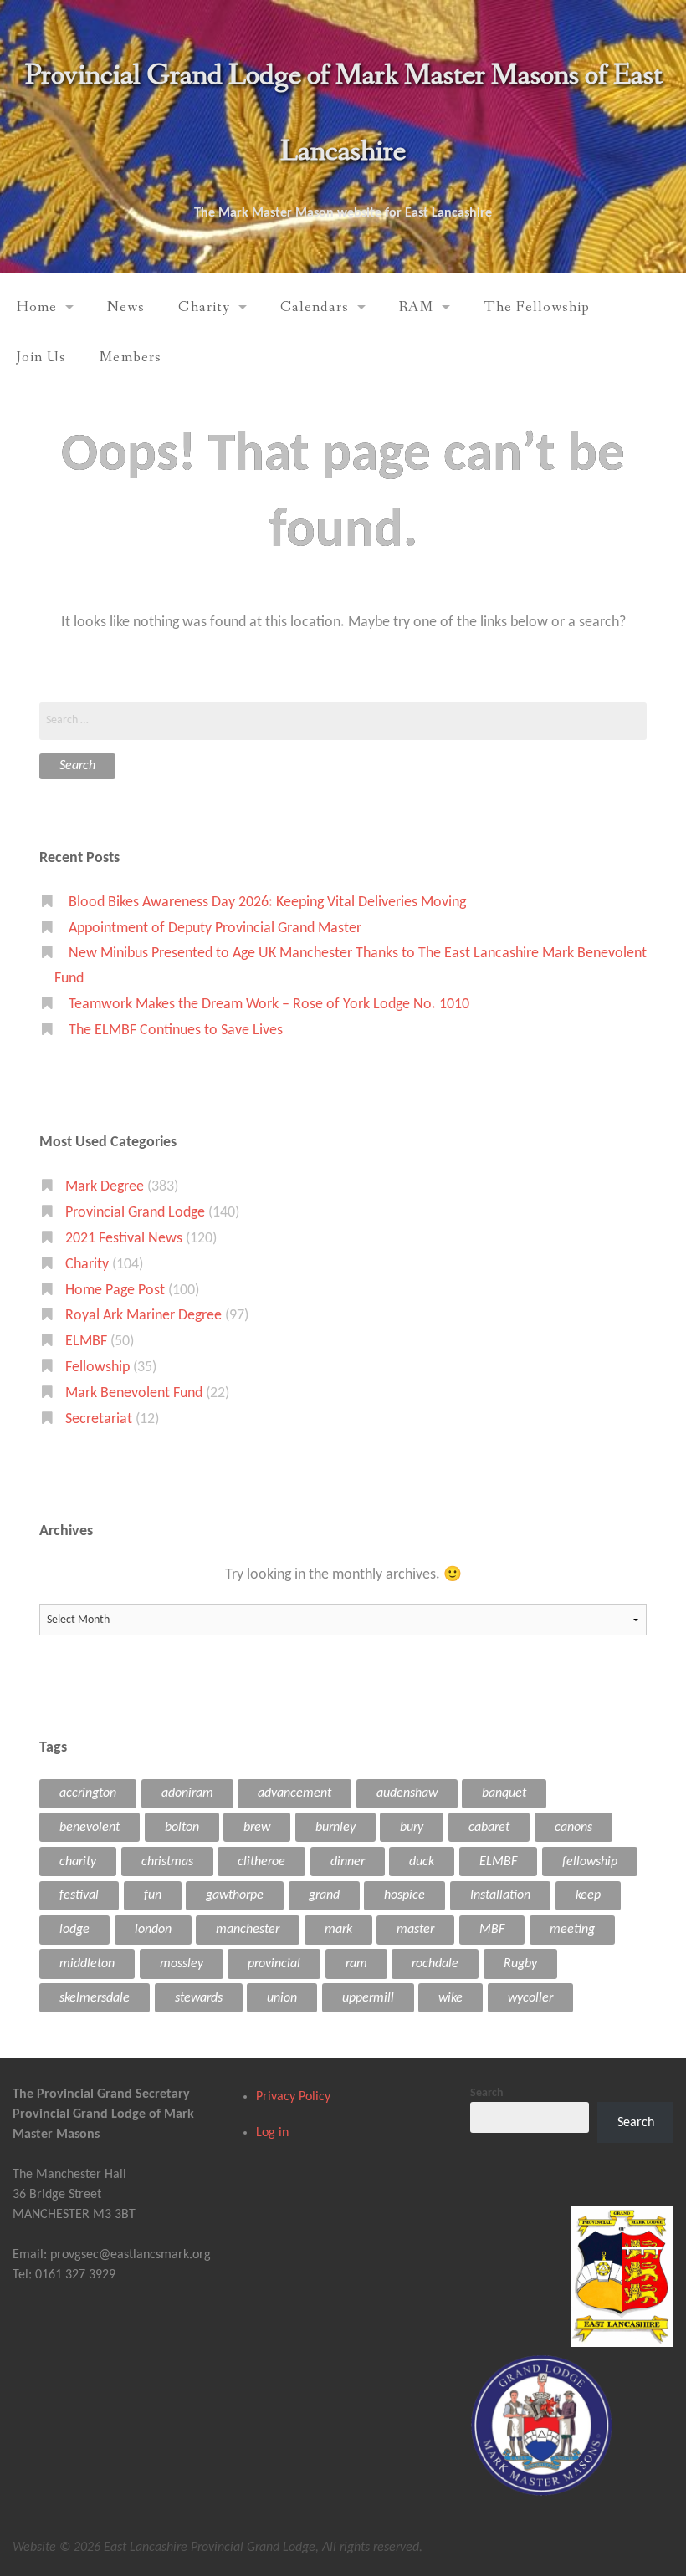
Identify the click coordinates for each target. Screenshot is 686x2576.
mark (338, 1930)
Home (37, 307)
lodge (74, 1930)
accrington (88, 1793)
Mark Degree (105, 1187)
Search (487, 2093)
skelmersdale (95, 1998)
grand (324, 1895)
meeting (572, 1930)
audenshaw (407, 1793)
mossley (182, 1964)
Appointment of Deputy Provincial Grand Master (215, 928)
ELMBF (86, 1342)
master (415, 1930)
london (153, 1930)
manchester (248, 1930)
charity (78, 1862)
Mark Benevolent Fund (134, 1393)
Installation (500, 1895)
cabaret (489, 1828)
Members (130, 357)
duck (422, 1862)
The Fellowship (537, 307)
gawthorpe (235, 1895)
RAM (416, 307)
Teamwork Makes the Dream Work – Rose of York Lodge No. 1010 (269, 1005)
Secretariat (99, 1419)
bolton (182, 1828)
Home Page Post (115, 1291)
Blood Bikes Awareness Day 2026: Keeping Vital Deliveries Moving (267, 903)
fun (153, 1895)
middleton (87, 1964)
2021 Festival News (124, 1239)
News (126, 307)
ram (356, 1964)
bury (412, 1828)
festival (79, 1895)
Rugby (520, 1964)
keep (588, 1895)
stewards (199, 1998)
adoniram (187, 1793)
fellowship (590, 1862)
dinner (348, 1862)
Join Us (41, 357)
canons (573, 1828)
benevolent (90, 1828)
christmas (167, 1862)
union (282, 1998)
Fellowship (97, 1367)
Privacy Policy (293, 2097)
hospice (404, 1895)
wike (451, 1998)
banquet (504, 1793)
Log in (272, 2133)
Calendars (315, 307)
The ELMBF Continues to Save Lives (176, 1030)
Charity (204, 307)
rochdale (435, 1964)
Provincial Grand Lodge (135, 1213)
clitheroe (261, 1862)
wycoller (530, 1998)
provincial (274, 1964)
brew (257, 1828)
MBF (492, 1930)
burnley (335, 1828)
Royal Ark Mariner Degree (143, 1316)
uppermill (368, 1998)
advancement (294, 1793)
